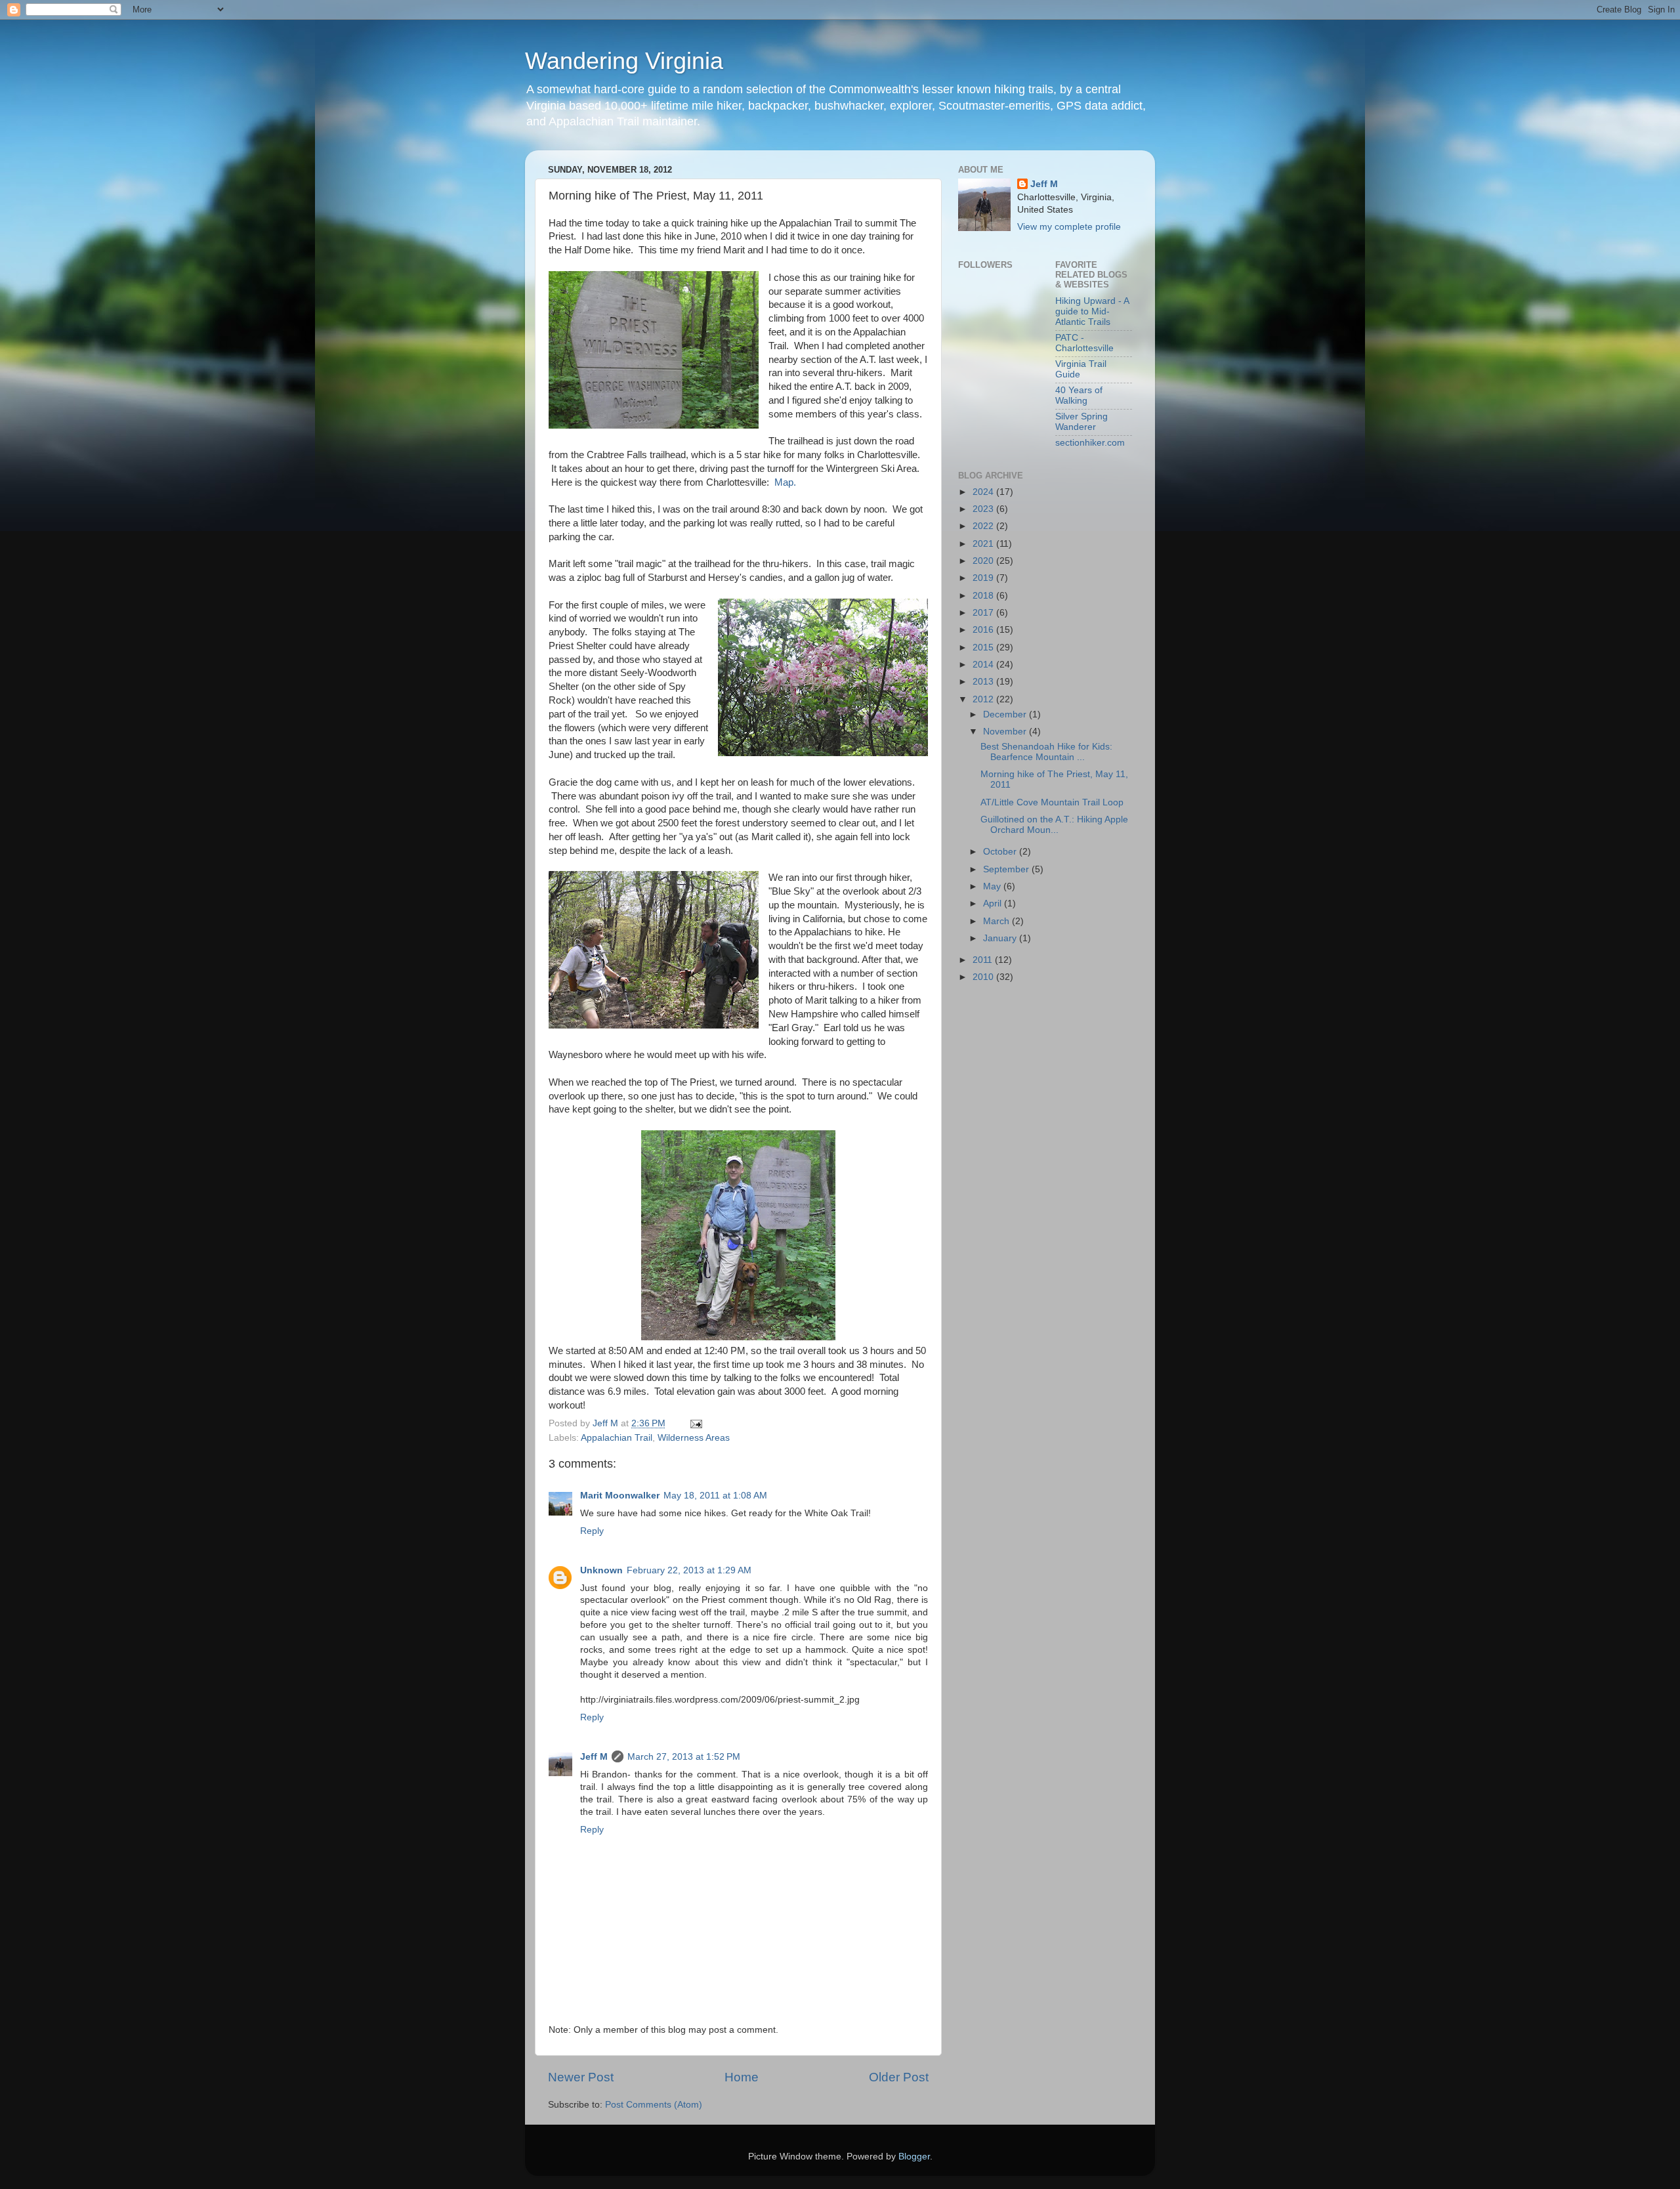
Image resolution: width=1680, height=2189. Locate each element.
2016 (984, 630)
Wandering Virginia (624, 61)
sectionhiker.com (1090, 443)
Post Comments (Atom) (654, 2105)
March (997, 921)
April (994, 903)
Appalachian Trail (617, 1438)
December (1006, 714)
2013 (984, 682)
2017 (984, 613)
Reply (592, 1531)
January (1001, 938)
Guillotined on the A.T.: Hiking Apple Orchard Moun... (1054, 825)
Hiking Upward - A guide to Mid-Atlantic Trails (1092, 311)
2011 (984, 960)
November (1006, 732)
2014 (984, 665)
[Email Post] (695, 1423)
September (1007, 869)
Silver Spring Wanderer (1081, 422)
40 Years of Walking (1079, 395)
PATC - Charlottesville (1084, 343)
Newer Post (581, 2077)
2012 (984, 699)
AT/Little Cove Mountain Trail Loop (1052, 802)
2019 (984, 578)
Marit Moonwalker (620, 1496)
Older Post (899, 2077)
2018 (984, 596)
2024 (984, 492)
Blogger (914, 2157)
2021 (984, 544)
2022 (984, 526)
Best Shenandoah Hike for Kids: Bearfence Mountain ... (1046, 752)
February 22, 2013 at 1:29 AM (689, 1570)
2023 (984, 509)
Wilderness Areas (694, 1438)
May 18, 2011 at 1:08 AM (715, 1496)
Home (742, 2077)
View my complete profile (1069, 227)
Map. (785, 482)
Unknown (601, 1570)
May (993, 886)
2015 (984, 648)
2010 (984, 977)
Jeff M (594, 1757)
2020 (984, 561)
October (1001, 852)
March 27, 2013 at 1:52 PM (684, 1757)
